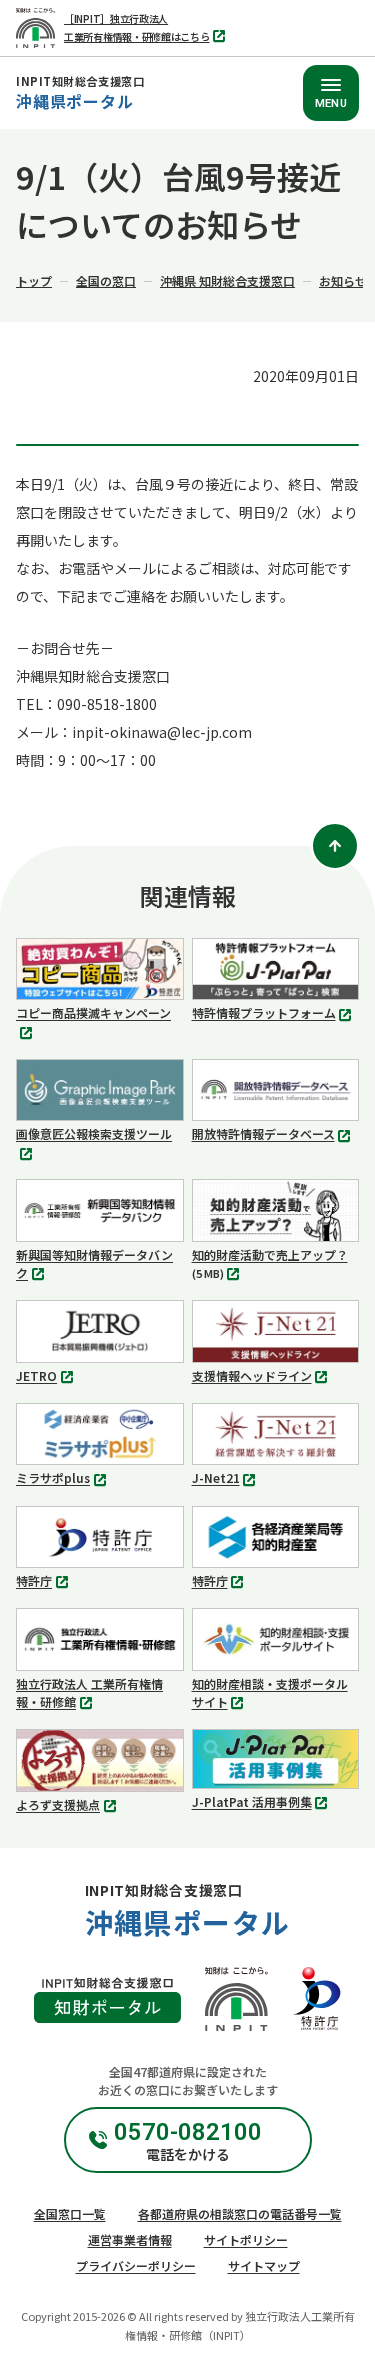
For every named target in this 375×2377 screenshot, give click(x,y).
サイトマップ (264, 2265)
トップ (34, 280)
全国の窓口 (106, 280)
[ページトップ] (335, 846)
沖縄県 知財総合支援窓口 (227, 280)
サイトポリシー (246, 2239)
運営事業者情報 (130, 2239)
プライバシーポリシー (136, 2265)
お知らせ (343, 280)
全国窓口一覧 (70, 2213)
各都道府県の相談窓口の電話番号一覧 (240, 2213)
